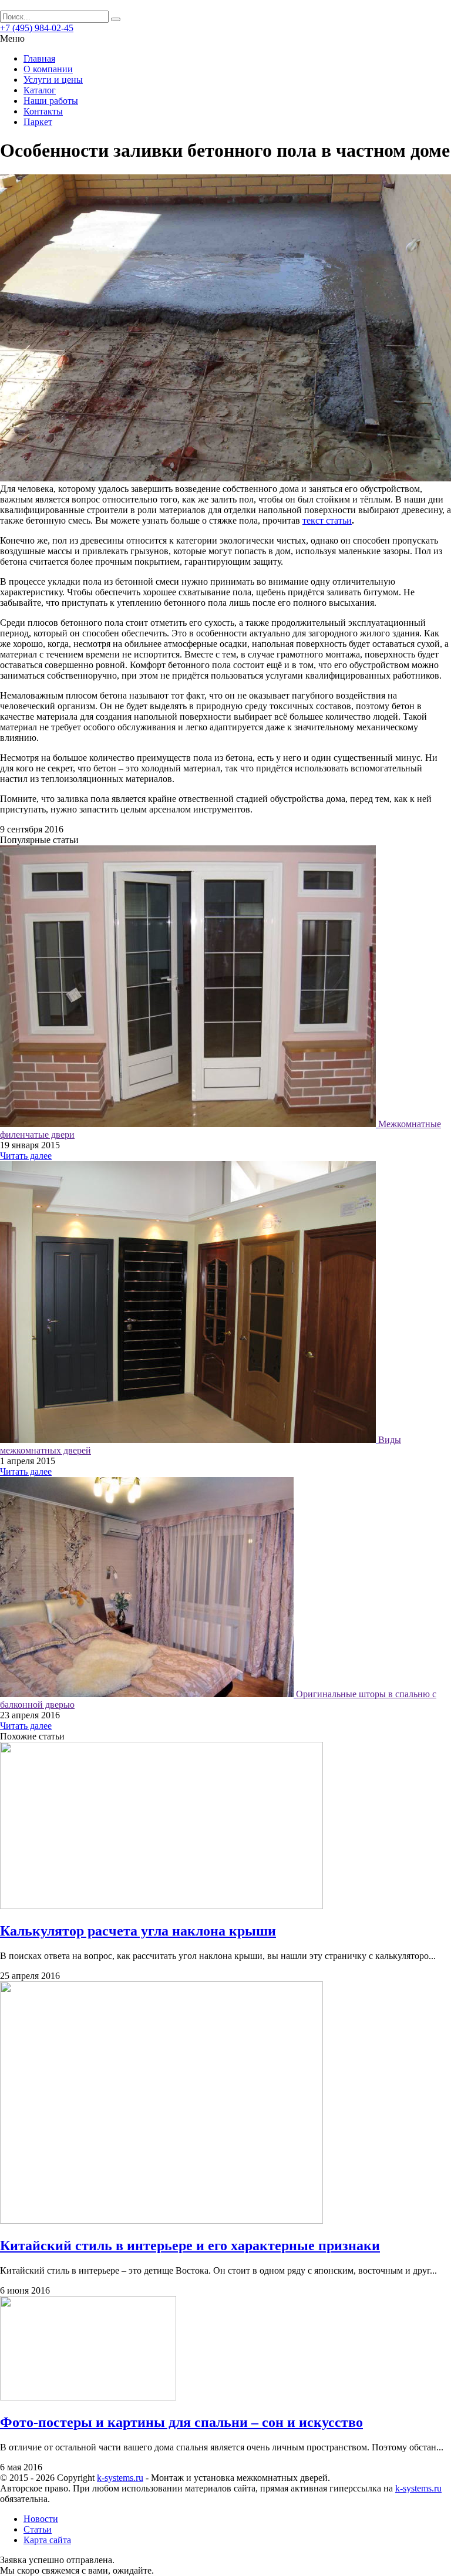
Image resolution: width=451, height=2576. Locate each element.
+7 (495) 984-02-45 (37, 28)
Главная (39, 58)
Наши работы (51, 101)
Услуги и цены (53, 80)
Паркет (38, 122)
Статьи (38, 2529)
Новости (41, 2519)
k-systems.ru (120, 2478)
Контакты (43, 111)
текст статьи (327, 520)
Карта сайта (47, 2540)
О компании (48, 69)
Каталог (40, 90)
